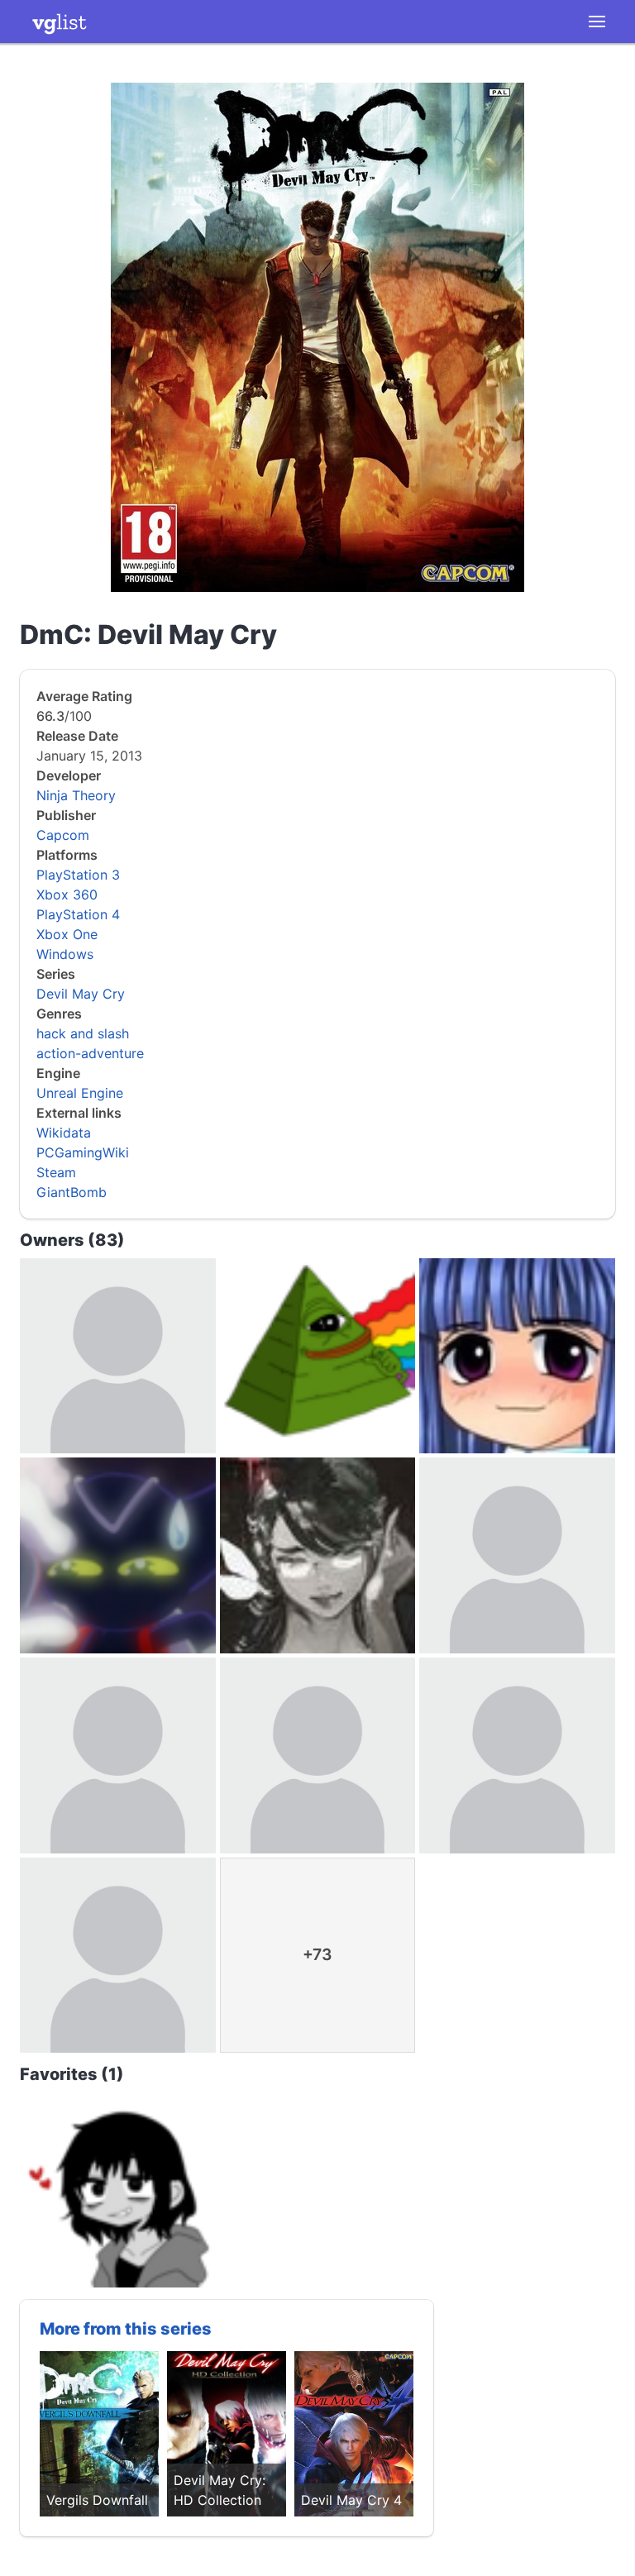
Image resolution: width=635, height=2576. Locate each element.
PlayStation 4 (78, 914)
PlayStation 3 (78, 875)
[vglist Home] (60, 21)
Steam (56, 1172)
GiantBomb (72, 1192)
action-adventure (90, 1053)
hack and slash (83, 1033)
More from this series (126, 2329)
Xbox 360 (67, 894)
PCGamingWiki (83, 1152)
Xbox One (67, 934)
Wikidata (64, 1133)
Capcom (63, 835)
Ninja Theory (76, 795)
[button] (597, 21)
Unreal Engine (80, 1093)
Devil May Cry (81, 994)
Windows (65, 954)
